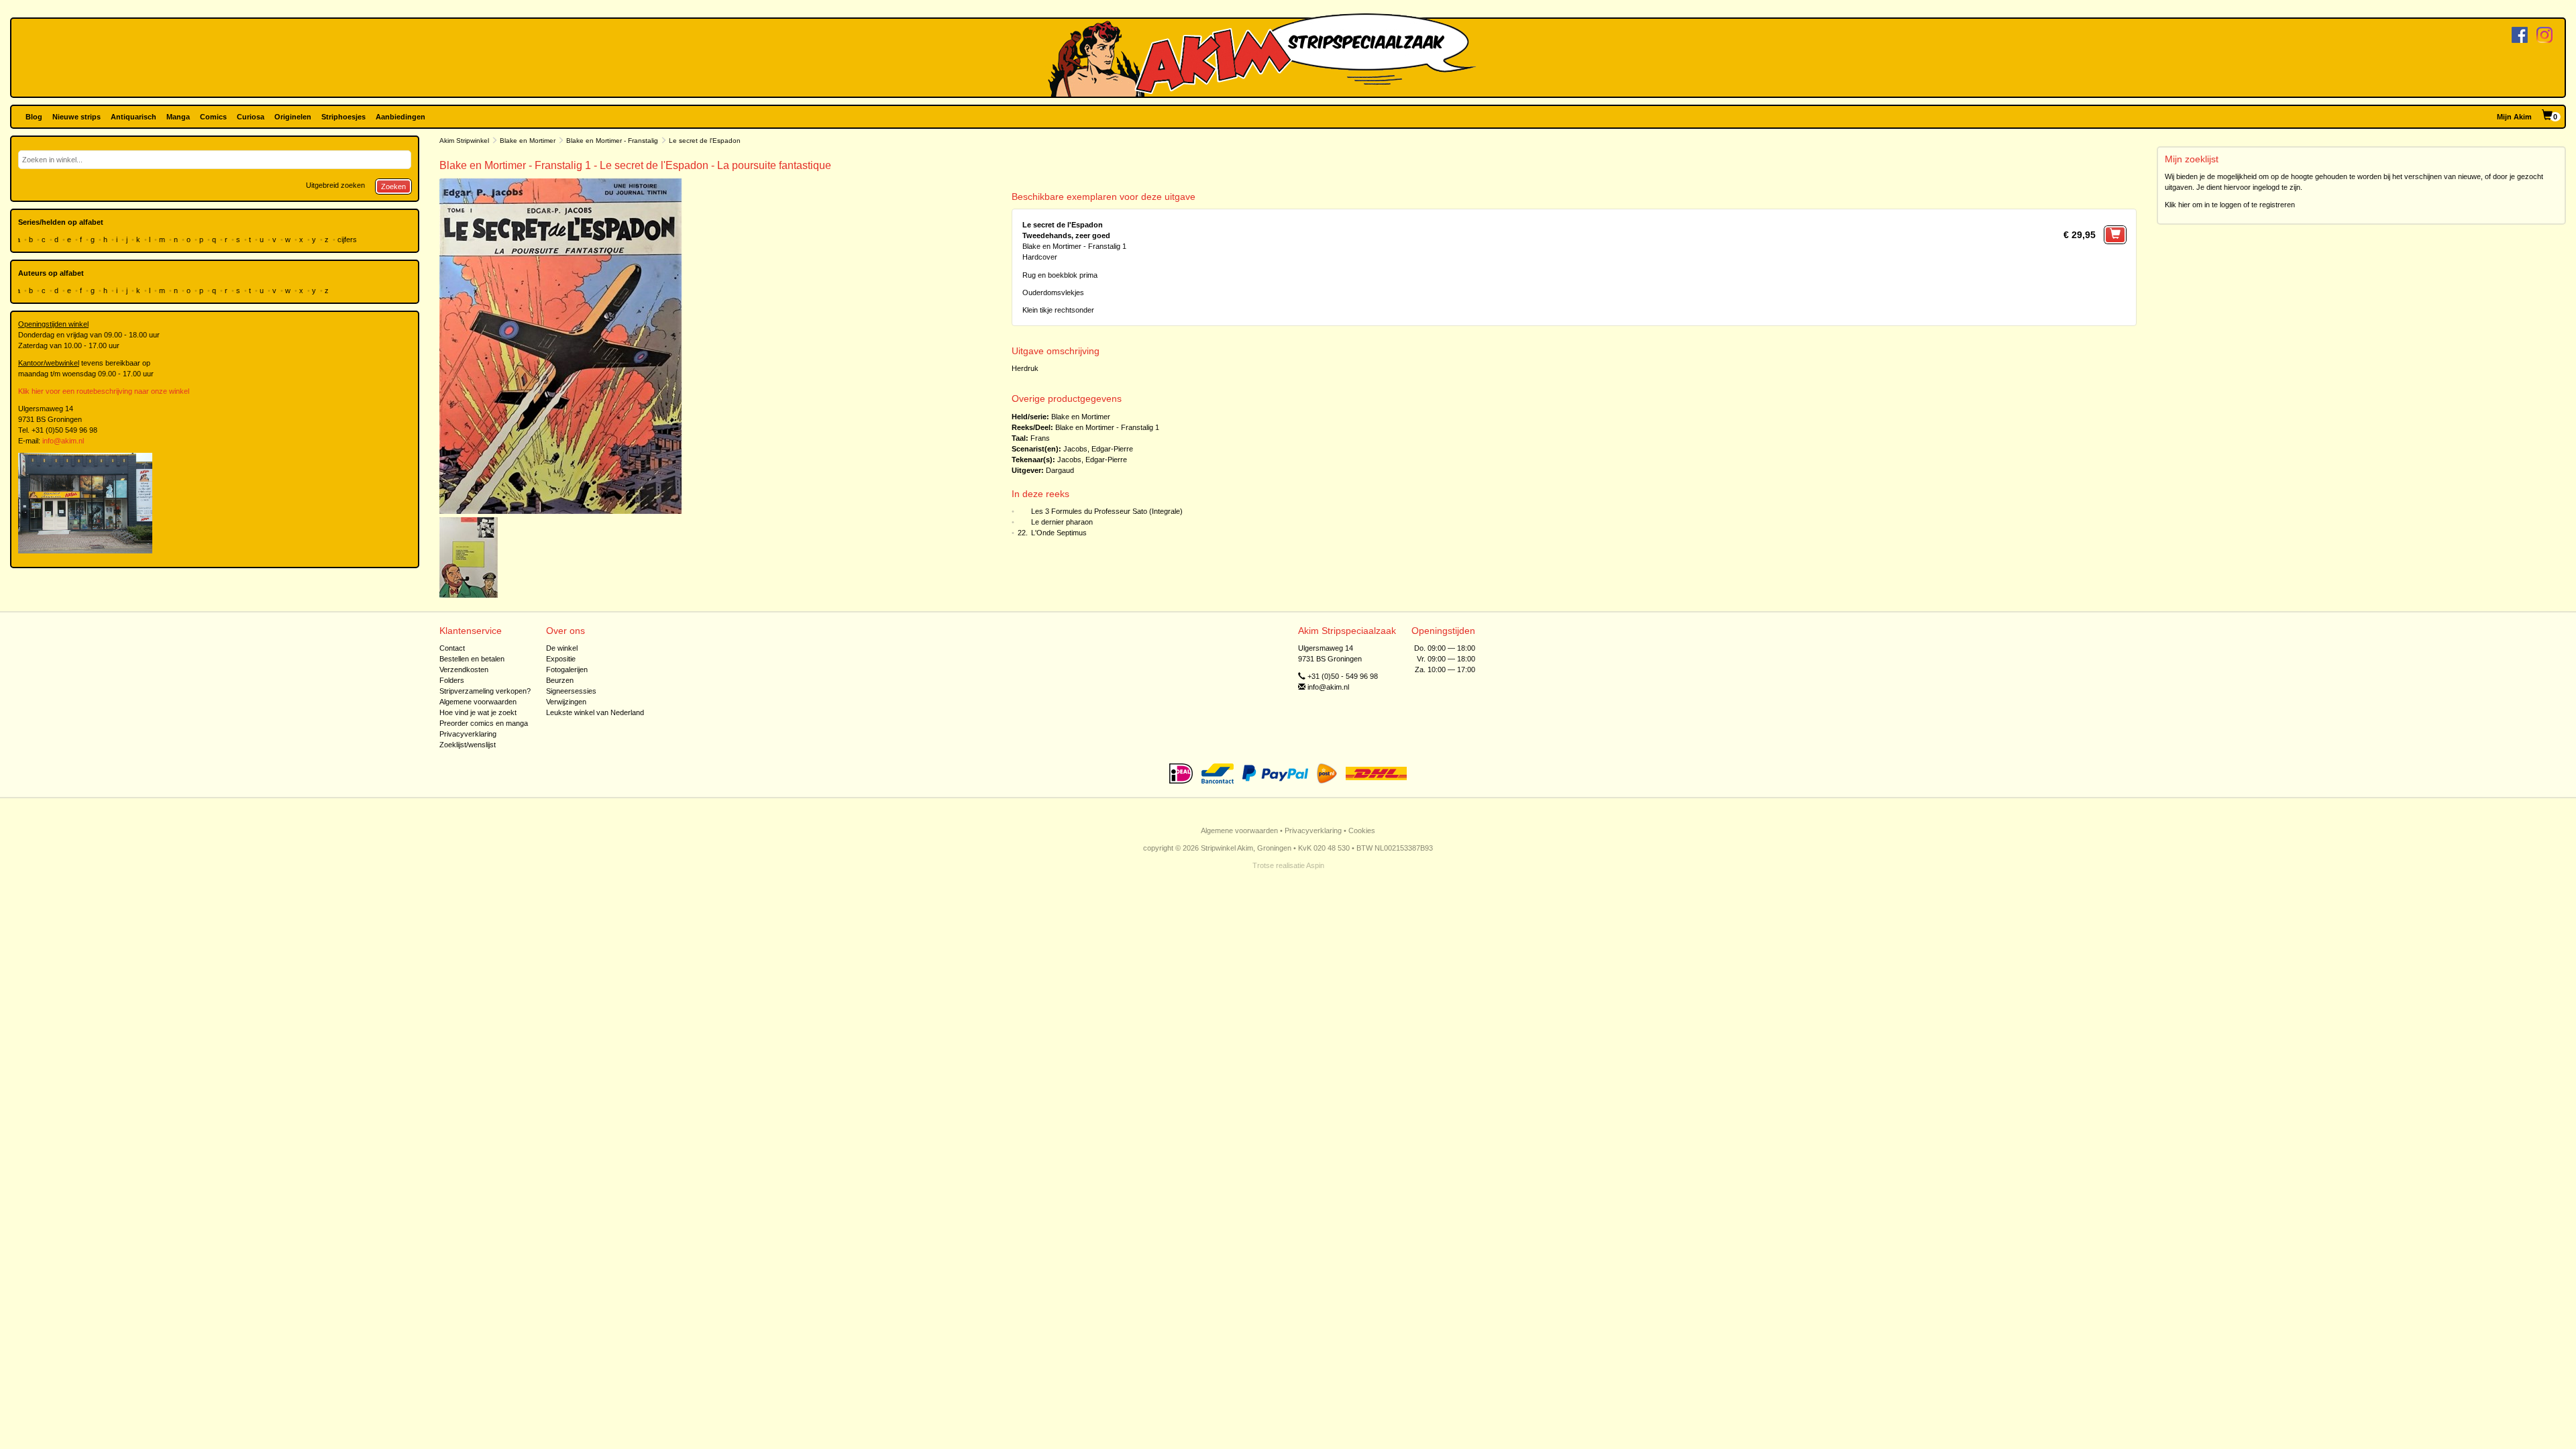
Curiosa (251, 117)
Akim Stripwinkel (464, 141)
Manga (178, 117)
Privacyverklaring (468, 734)
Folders (452, 680)
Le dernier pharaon (1062, 522)
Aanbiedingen (400, 117)
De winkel (562, 648)
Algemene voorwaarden (478, 702)
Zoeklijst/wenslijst (468, 745)
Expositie (561, 659)
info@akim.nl (63, 441)
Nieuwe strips (76, 117)
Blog (34, 117)
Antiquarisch (133, 117)
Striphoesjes (343, 117)
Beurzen (560, 680)
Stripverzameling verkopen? (485, 691)
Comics (213, 117)
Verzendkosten (464, 669)
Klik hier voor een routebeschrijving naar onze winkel (104, 391)
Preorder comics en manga (484, 723)
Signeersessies (571, 691)
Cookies (1362, 830)
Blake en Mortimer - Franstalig (612, 141)
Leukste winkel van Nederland (595, 712)
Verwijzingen (566, 702)
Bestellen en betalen (472, 659)
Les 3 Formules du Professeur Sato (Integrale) (1107, 511)
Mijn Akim (2514, 117)
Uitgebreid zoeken (335, 185)
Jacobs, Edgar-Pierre (1098, 449)
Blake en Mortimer (528, 141)
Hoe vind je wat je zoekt (478, 712)
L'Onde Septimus (1059, 533)
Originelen (293, 117)
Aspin (1315, 865)
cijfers (348, 239)
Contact (452, 648)
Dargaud (1060, 470)
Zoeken (393, 186)
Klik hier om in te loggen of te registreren (2230, 205)
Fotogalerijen (567, 669)
